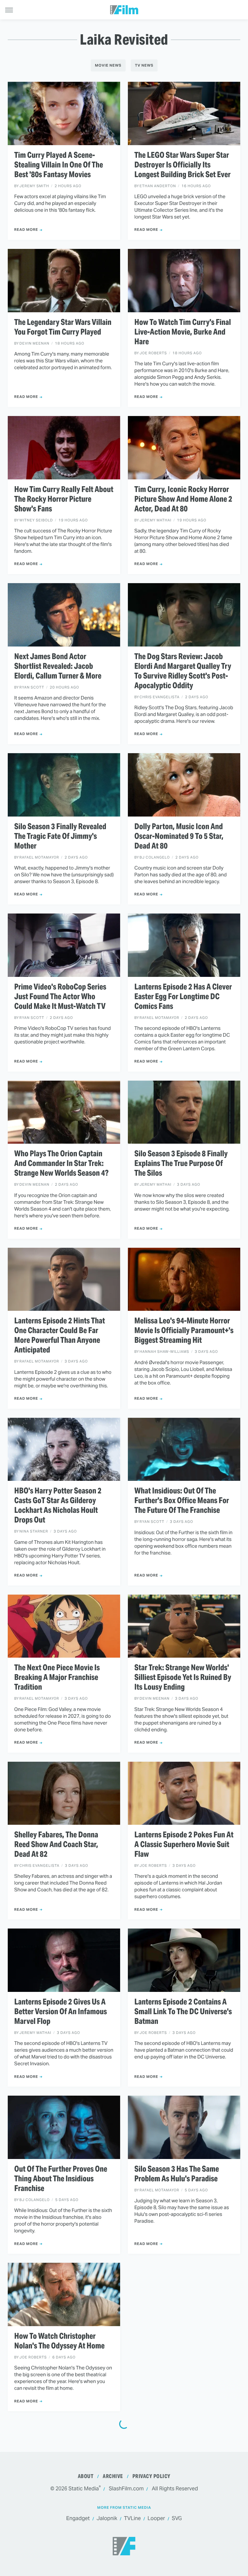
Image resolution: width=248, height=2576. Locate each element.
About (86, 2476)
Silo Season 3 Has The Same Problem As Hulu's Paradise (177, 2174)
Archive (113, 2476)
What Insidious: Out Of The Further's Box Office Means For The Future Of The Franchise (182, 1501)
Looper (156, 2518)
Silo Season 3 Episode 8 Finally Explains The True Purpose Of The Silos (181, 1163)
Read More (26, 230)
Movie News (108, 65)
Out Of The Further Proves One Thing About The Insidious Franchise (61, 2179)
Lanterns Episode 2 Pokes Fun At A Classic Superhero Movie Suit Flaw (184, 1844)
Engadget (78, 2518)
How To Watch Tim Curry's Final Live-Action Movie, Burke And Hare (183, 332)
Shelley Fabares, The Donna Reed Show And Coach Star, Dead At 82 (56, 1844)
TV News (144, 65)
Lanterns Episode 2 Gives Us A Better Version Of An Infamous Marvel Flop (61, 2012)
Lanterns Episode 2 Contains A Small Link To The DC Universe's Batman (183, 2012)
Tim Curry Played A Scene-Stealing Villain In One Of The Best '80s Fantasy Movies (59, 165)
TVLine (132, 2518)
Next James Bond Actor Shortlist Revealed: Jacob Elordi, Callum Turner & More (58, 666)
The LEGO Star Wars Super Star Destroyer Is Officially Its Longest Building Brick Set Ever (182, 165)
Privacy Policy (151, 2476)
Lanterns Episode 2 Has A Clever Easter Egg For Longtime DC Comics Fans (183, 997)
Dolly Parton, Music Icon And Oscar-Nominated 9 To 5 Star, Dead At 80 (179, 836)
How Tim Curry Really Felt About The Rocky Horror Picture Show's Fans (64, 499)
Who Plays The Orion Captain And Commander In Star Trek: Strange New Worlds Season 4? (61, 1163)
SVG (177, 2518)
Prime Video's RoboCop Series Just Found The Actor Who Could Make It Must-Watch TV (60, 997)
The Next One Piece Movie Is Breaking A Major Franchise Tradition (57, 1677)
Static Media (84, 2489)
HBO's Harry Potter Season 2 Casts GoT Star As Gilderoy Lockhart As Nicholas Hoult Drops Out (58, 1505)
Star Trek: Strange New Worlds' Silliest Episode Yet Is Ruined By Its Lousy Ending (183, 1677)
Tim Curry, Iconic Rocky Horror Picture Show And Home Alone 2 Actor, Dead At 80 (183, 499)
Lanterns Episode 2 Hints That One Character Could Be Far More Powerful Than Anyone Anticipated (60, 1335)
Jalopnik (107, 2518)
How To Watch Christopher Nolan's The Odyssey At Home (59, 2341)
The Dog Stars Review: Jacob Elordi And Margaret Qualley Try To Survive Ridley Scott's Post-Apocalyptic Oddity (183, 671)
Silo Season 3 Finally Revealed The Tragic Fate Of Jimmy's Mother (60, 836)
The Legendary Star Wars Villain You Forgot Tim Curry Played (63, 327)
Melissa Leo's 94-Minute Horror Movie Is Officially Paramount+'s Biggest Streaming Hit (184, 1331)
